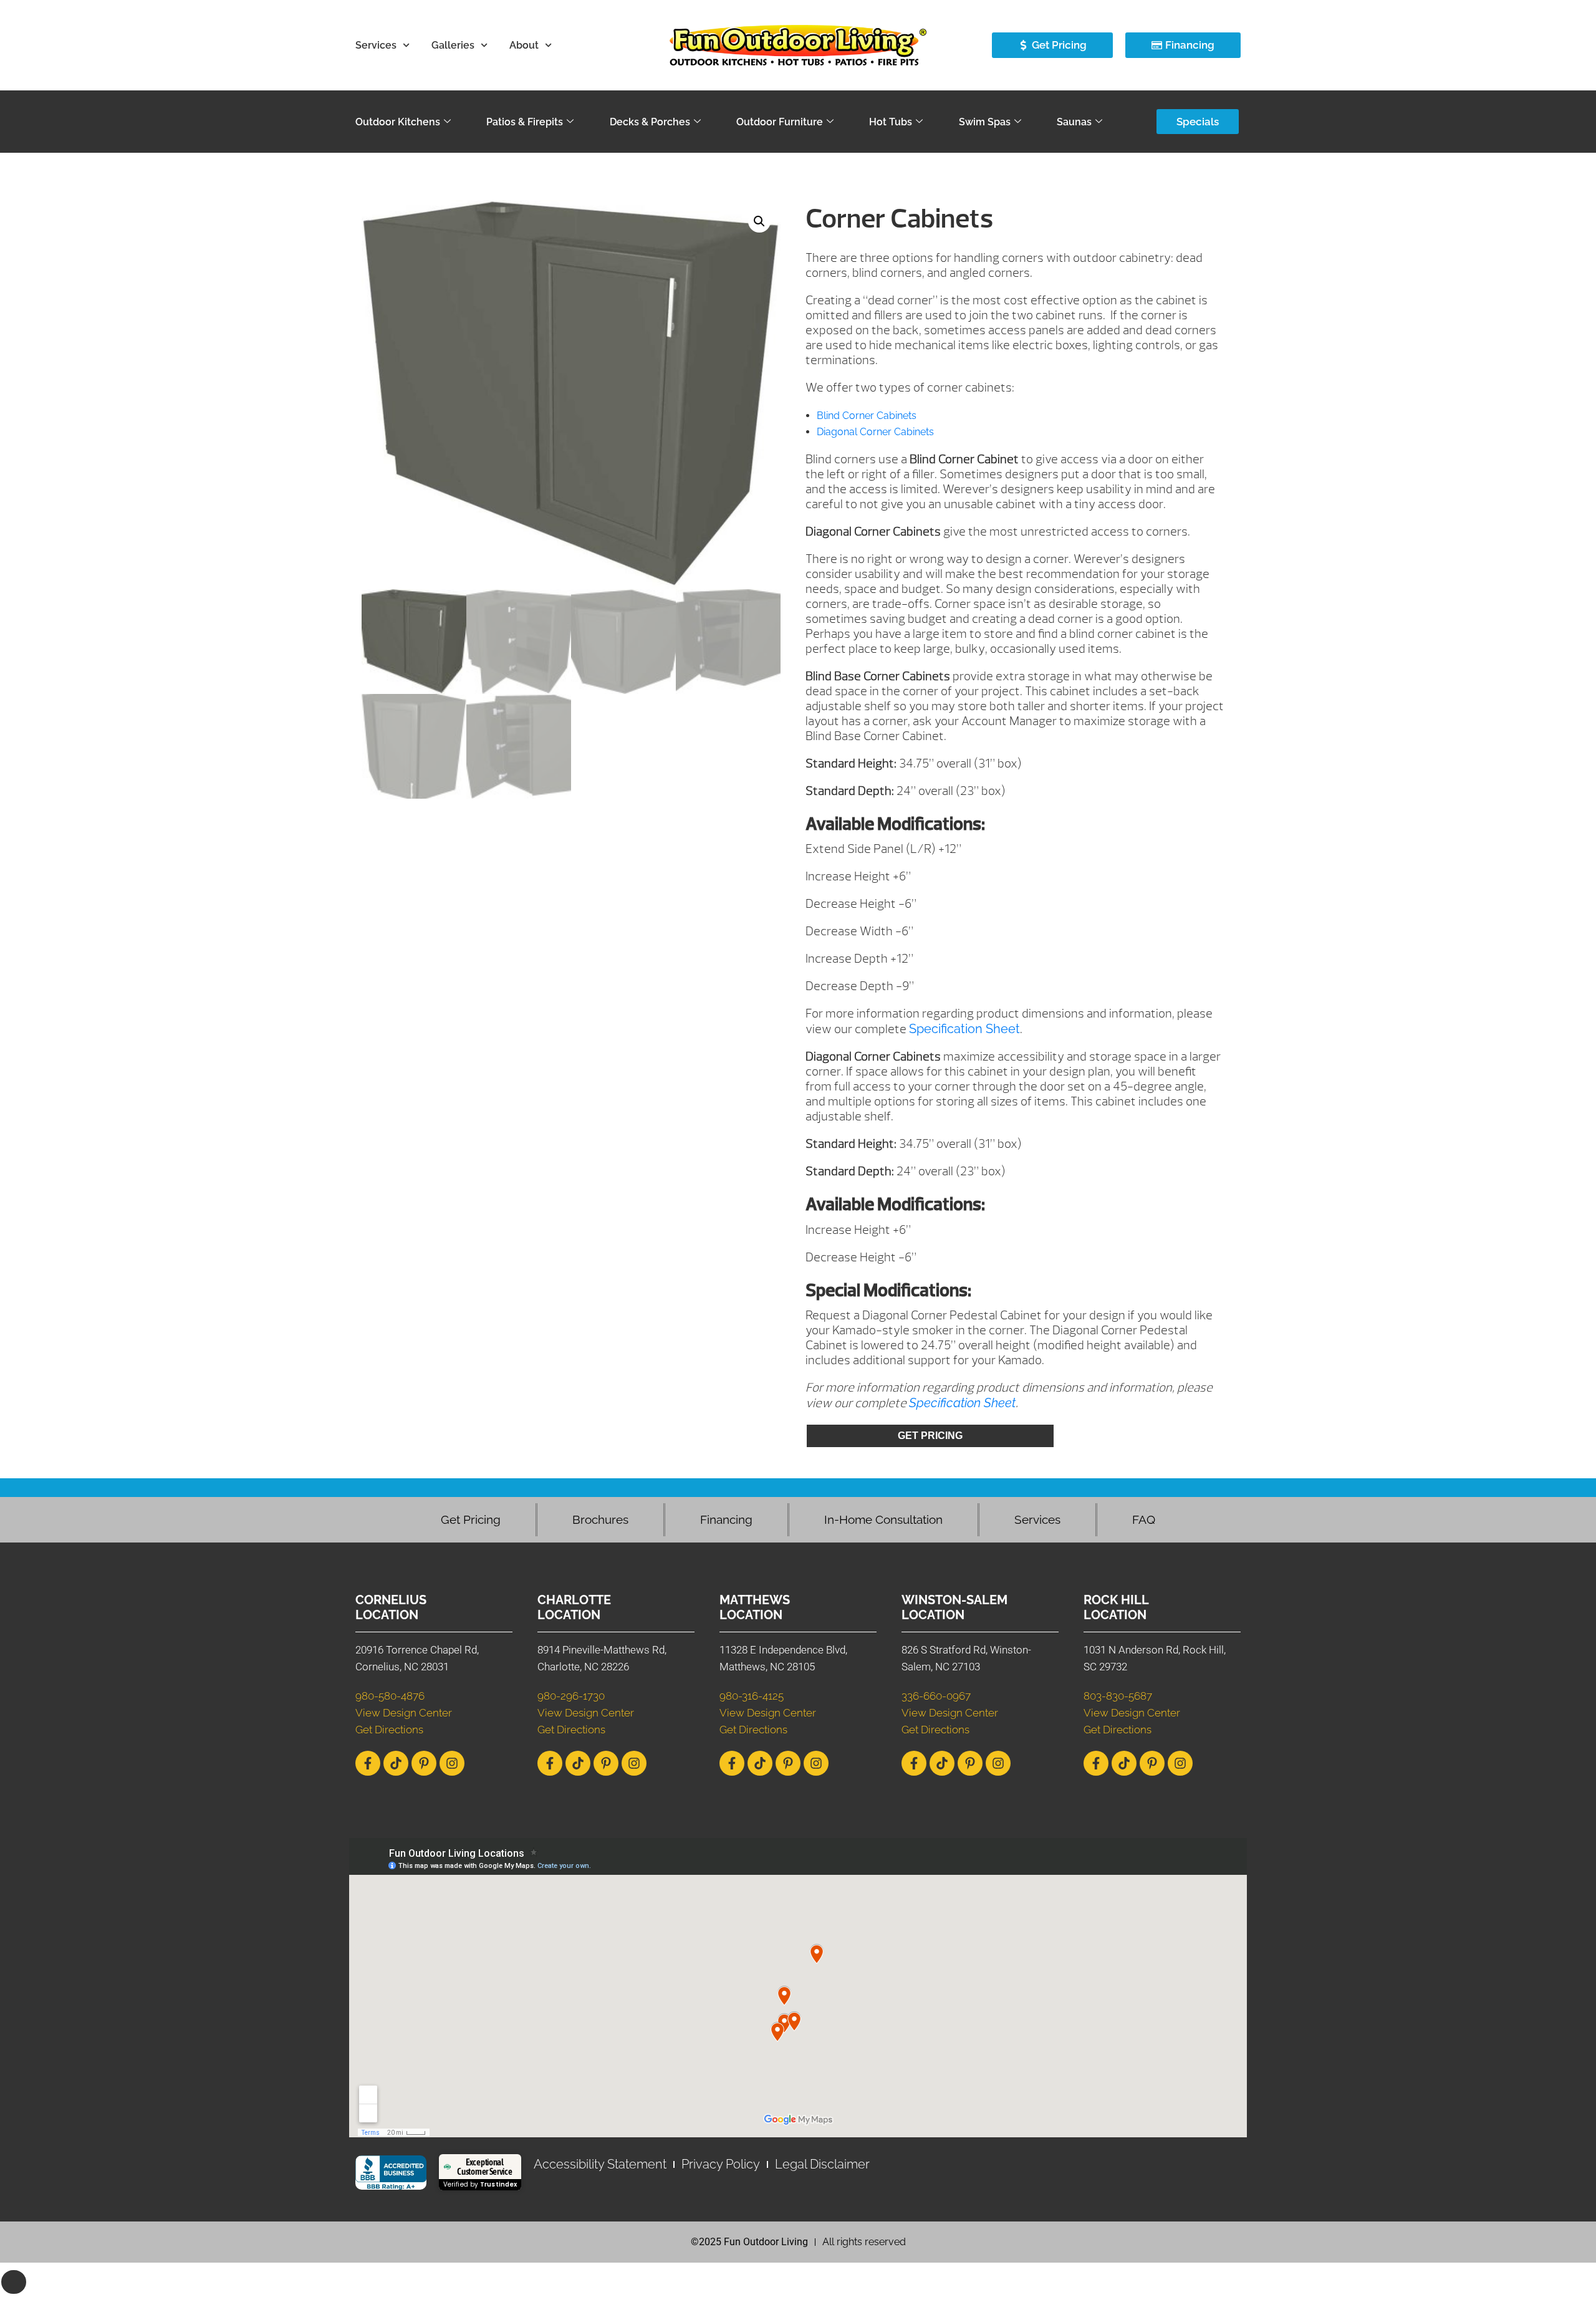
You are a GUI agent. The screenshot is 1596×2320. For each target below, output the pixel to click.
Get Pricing (930, 1436)
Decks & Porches (650, 122)
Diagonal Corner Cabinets (875, 432)
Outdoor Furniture (780, 122)
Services (376, 45)
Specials (1198, 122)
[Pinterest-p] (424, 1763)
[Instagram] (452, 1763)
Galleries (453, 45)
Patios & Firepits (525, 122)
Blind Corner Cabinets (867, 416)
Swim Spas (985, 122)
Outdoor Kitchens (398, 122)
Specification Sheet (964, 1029)
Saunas (1074, 122)
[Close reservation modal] (14, 2282)
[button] (759, 221)
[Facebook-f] (368, 1763)
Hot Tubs (891, 122)
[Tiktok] (396, 1763)
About (524, 45)
